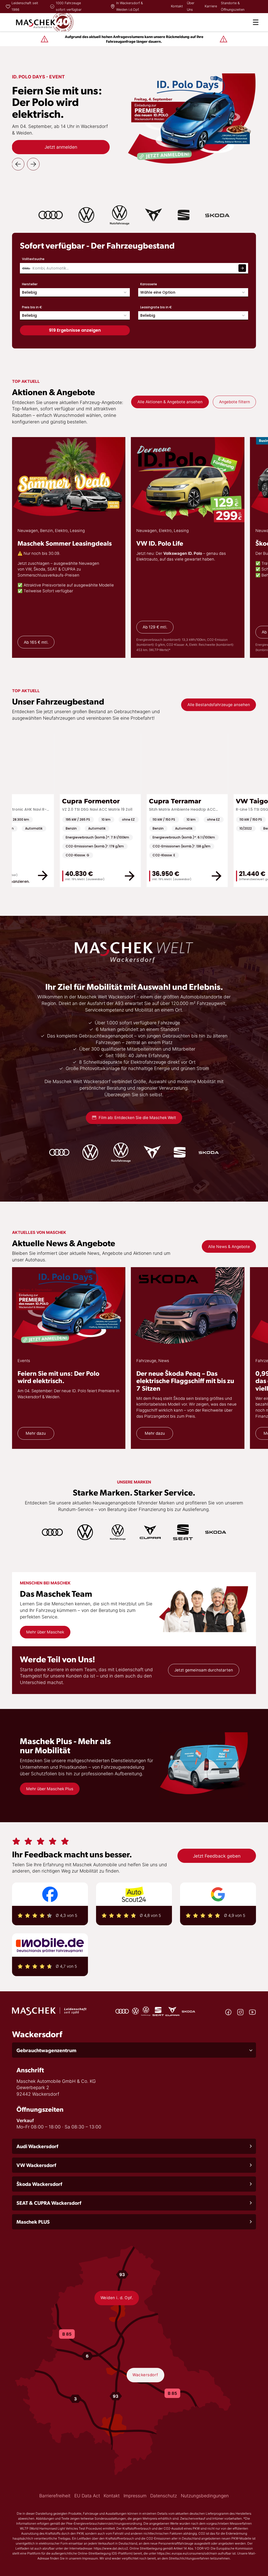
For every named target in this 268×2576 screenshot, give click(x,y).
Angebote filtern (234, 402)
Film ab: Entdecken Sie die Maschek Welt (137, 1118)
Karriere (211, 6)
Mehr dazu (36, 1433)
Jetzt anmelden (61, 147)
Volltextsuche (33, 259)
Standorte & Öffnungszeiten (233, 6)
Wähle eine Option (158, 292)
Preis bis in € (32, 307)
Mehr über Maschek (45, 1632)
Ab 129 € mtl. (155, 627)
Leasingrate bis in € (156, 307)
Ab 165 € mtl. (36, 642)
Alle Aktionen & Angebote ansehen (170, 402)
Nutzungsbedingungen (205, 2496)
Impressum (135, 2496)
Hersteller (30, 284)
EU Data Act (87, 2496)
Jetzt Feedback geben (217, 1856)
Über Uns (191, 6)
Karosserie (149, 284)
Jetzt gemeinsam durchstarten (204, 1670)
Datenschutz (164, 2496)
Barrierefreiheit (55, 2496)
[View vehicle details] (90, 876)
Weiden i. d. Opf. (117, 2298)
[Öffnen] (256, 22)
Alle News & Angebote (229, 1247)
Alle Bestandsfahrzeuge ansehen (219, 705)
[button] (134, 2050)
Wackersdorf (145, 2375)
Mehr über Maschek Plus (50, 1789)
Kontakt (177, 6)
